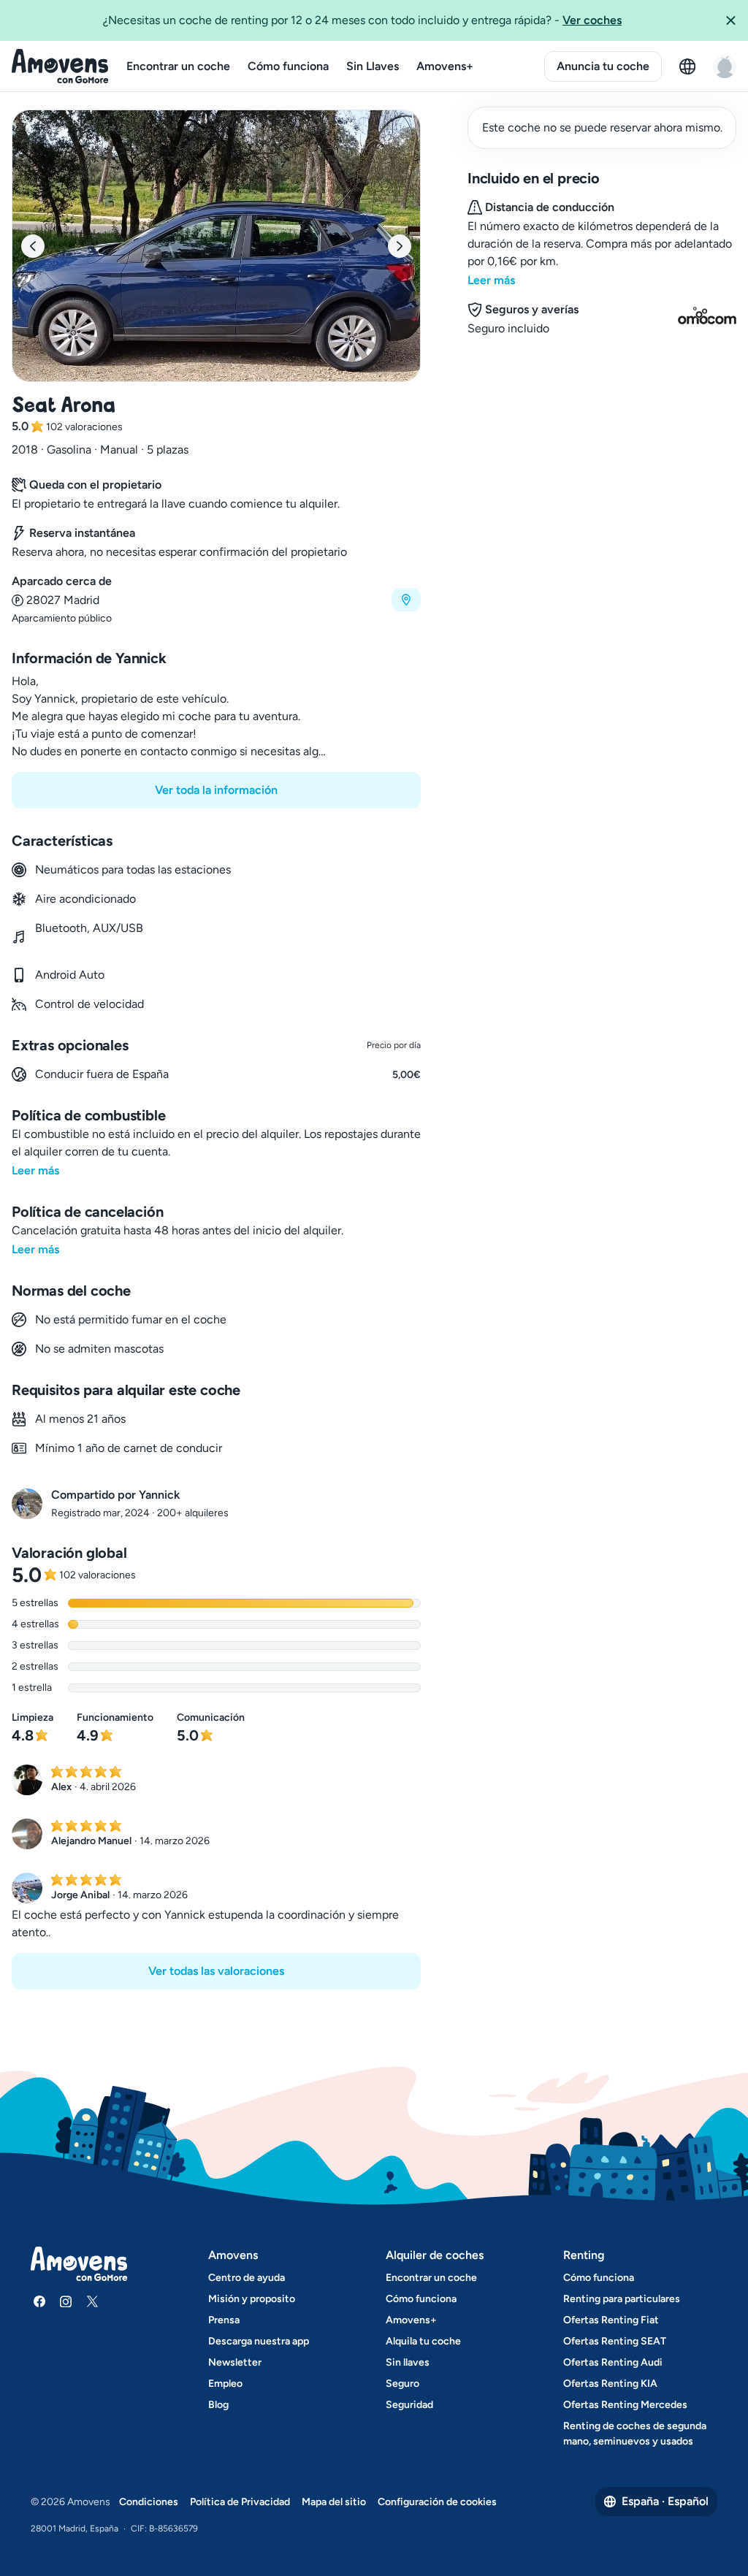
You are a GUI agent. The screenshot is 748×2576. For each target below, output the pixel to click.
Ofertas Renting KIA (610, 2384)
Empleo (225, 2384)
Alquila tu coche (423, 2341)
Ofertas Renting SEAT (615, 2341)
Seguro (402, 2384)
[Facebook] (39, 2301)
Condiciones (149, 2502)
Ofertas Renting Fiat (611, 2320)
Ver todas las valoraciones (216, 1971)
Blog (218, 2405)
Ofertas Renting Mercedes (625, 2405)
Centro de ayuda (247, 2278)
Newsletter (235, 2362)
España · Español (665, 2501)
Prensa (224, 2320)
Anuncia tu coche (603, 66)
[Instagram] (66, 2301)
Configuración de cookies (437, 2502)
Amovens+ (445, 66)
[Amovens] (60, 66)
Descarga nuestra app (259, 2341)
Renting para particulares (622, 2299)
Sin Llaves (373, 66)
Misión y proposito (252, 2299)
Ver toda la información (216, 790)
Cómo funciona (288, 66)
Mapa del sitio (334, 2502)
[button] (730, 20)
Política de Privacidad (240, 2502)
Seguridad (409, 2405)
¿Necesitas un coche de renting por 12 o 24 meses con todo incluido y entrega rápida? (362, 20)
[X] (92, 2301)
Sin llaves (408, 2362)
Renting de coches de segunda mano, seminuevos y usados (635, 2434)
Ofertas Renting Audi (613, 2362)
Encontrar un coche (178, 66)
